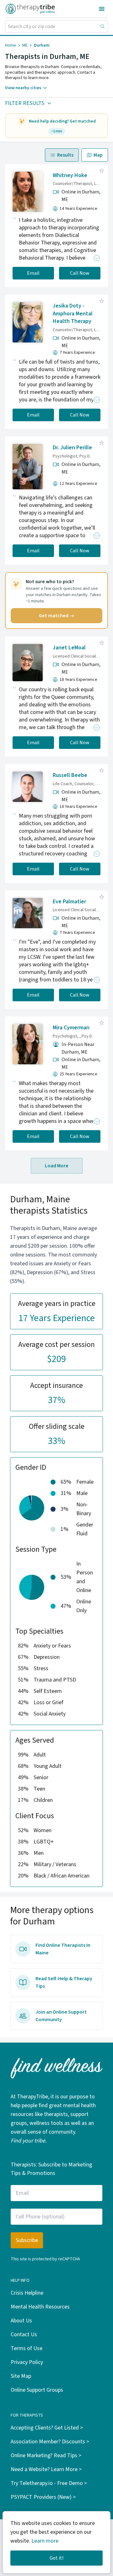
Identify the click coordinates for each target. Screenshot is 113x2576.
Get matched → (57, 616)
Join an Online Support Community (61, 2016)
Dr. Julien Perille (72, 448)
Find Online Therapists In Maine (63, 1949)
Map (98, 155)
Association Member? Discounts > (50, 2442)
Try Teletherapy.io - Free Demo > (49, 2483)
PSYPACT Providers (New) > (43, 2497)
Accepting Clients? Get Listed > (47, 2428)
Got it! (56, 2558)
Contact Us (24, 2334)
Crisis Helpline (27, 2293)
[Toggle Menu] (102, 9)
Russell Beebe (70, 775)
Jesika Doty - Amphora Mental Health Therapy (73, 314)
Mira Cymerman (71, 1028)
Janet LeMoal (69, 648)
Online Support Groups (37, 2390)
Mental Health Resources (40, 2307)
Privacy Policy (27, 2362)
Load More (57, 1166)
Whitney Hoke (70, 175)
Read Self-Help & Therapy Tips (64, 1982)
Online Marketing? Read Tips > (46, 2455)
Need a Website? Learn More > (46, 2469)
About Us (21, 2321)
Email (33, 273)
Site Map (21, 2376)
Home (11, 45)
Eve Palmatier (69, 902)
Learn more (45, 2541)
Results (65, 155)
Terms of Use (27, 2348)
